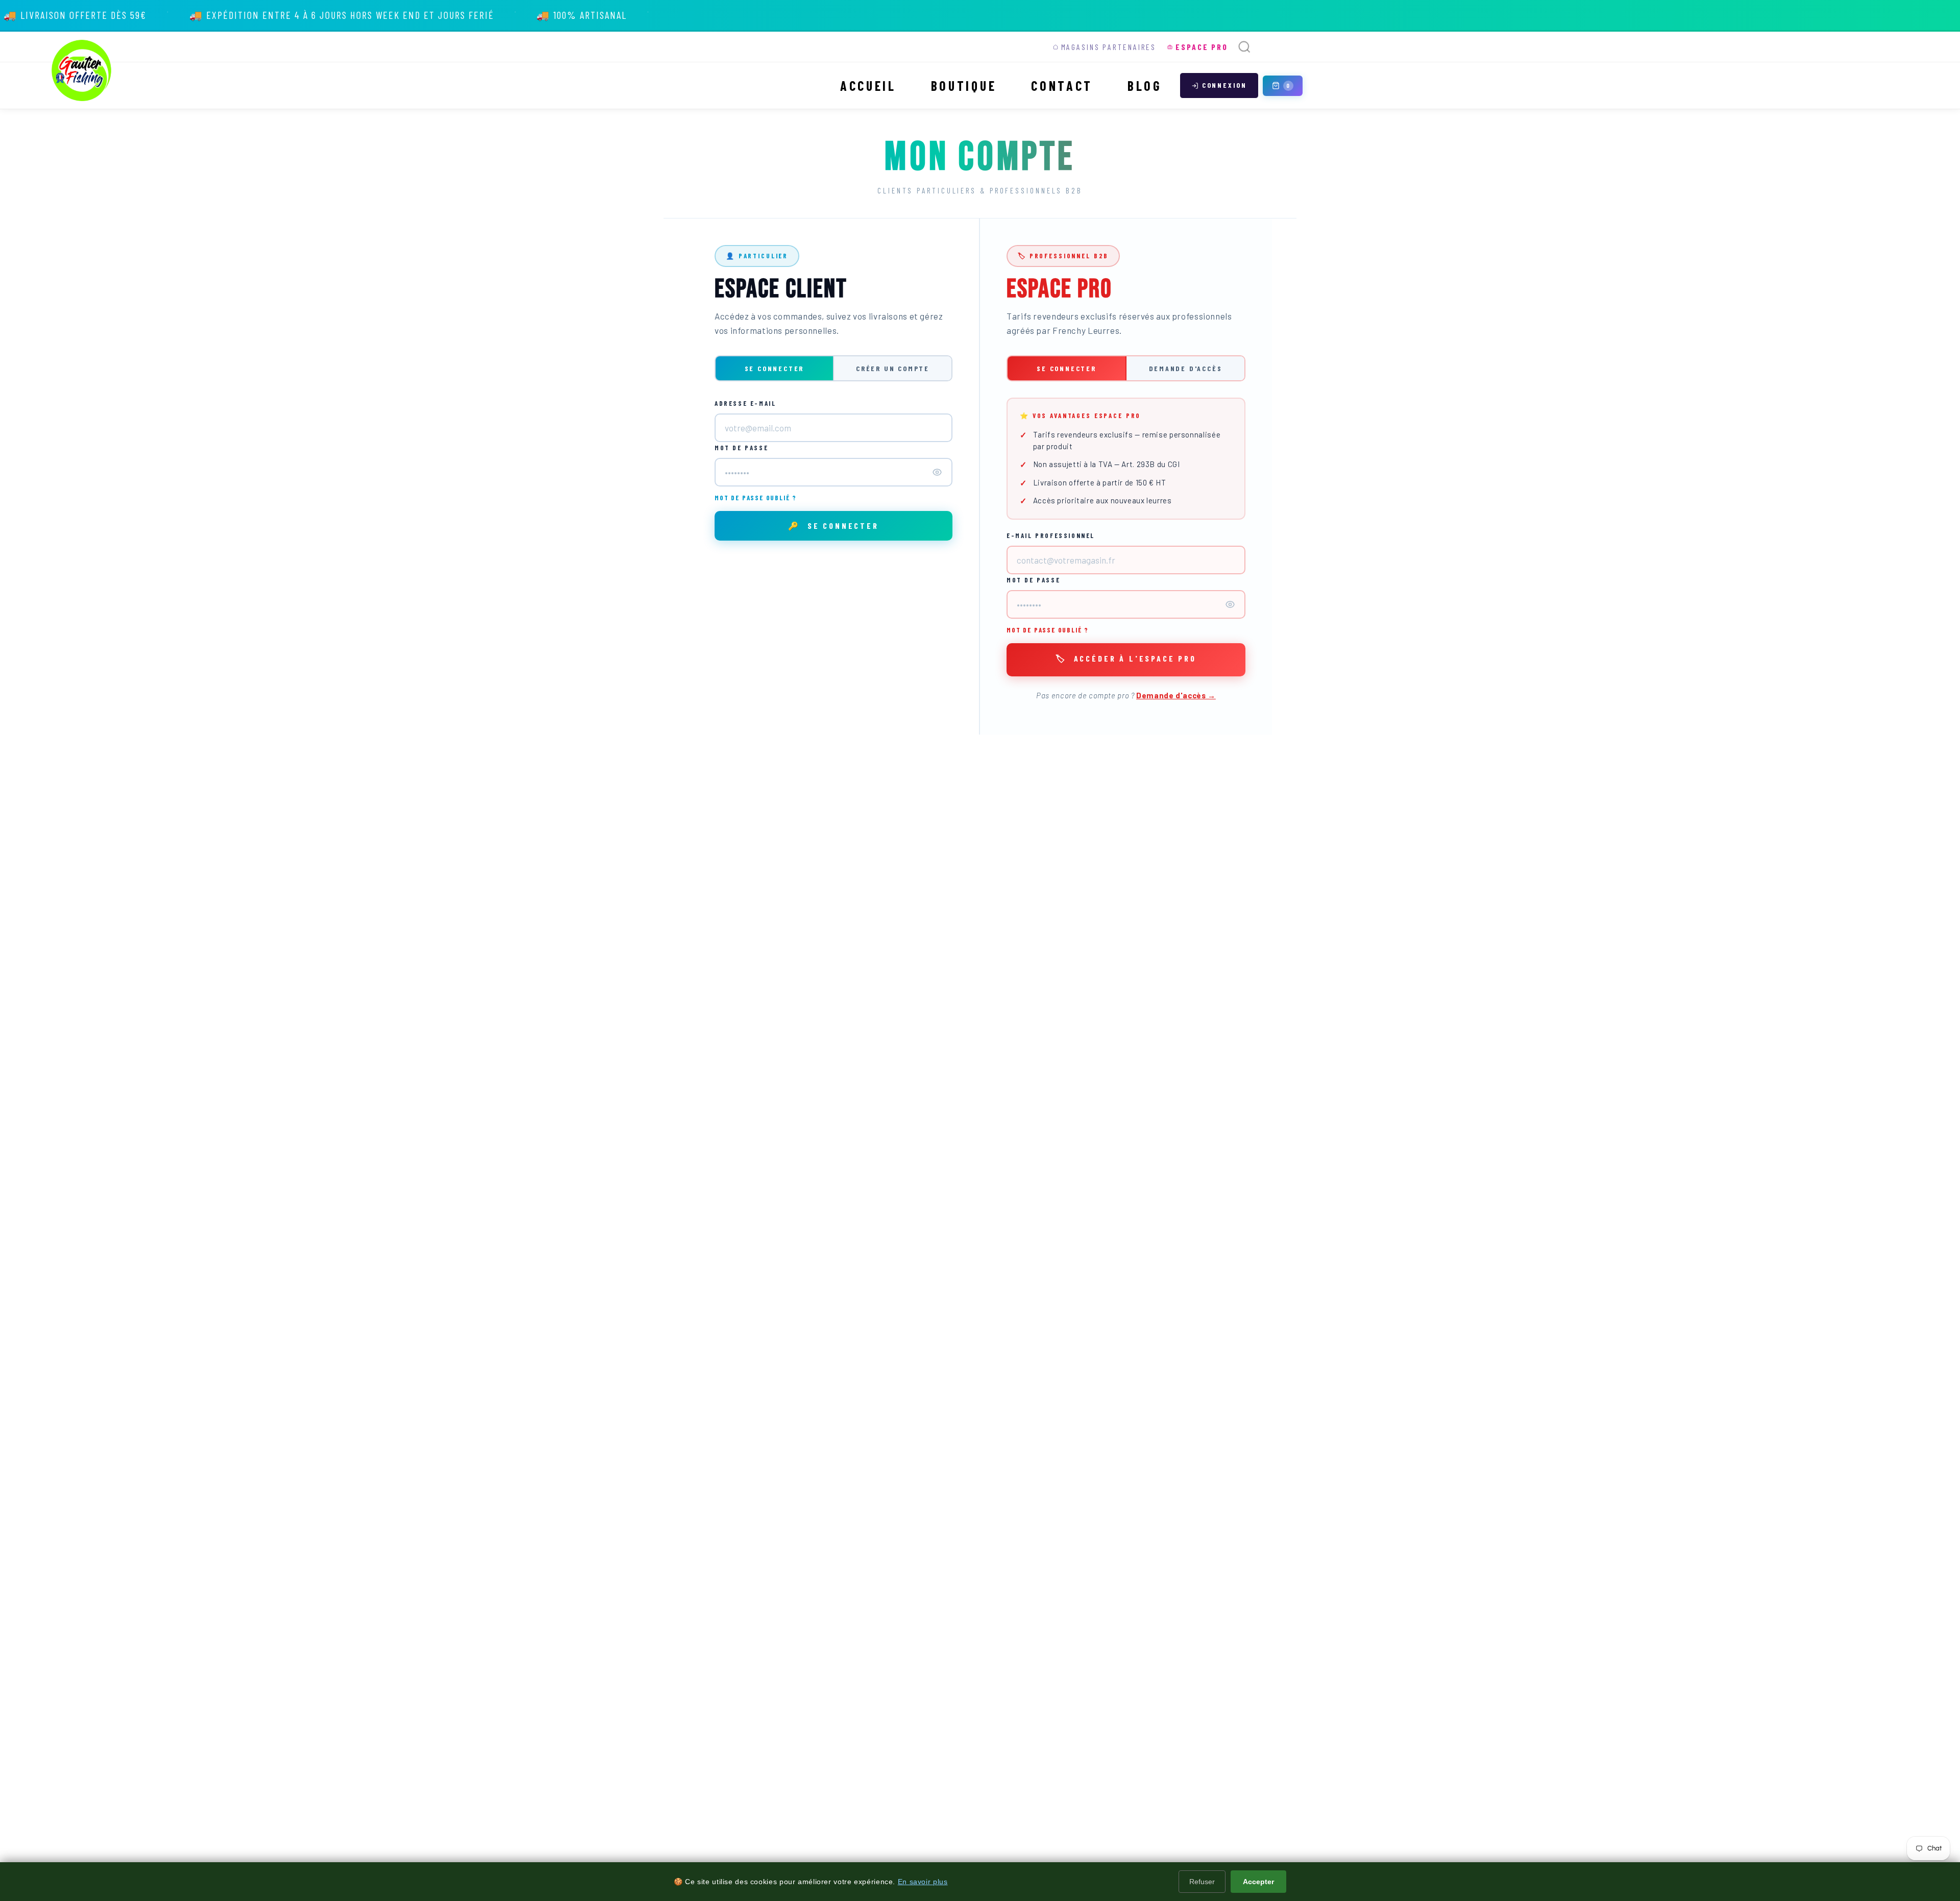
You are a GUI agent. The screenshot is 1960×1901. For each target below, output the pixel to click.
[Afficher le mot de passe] (937, 472)
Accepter (1258, 1882)
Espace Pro (1202, 47)
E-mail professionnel (1051, 535)
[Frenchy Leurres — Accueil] (82, 70)
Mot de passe (741, 448)
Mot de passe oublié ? (756, 498)
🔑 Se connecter (834, 526)
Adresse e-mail (745, 403)
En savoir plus (923, 1882)
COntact (1062, 86)
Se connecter (775, 368)
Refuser (1202, 1882)
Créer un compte (893, 368)
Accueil (868, 86)
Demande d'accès (1186, 368)
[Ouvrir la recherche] (1244, 47)
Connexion (1224, 85)
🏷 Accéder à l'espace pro (1126, 658)
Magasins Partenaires (1109, 47)
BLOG (1145, 86)
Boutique (964, 86)
